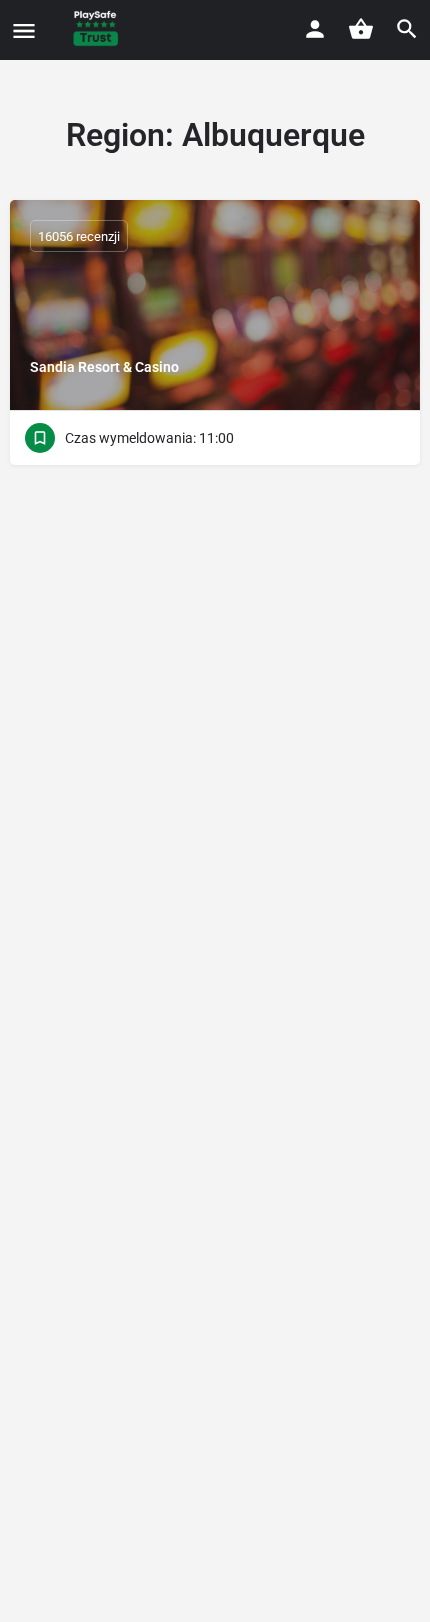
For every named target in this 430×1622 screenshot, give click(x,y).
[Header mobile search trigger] (407, 29)
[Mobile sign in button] (315, 29)
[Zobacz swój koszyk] (361, 29)
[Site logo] (98, 30)
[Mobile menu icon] (24, 30)
